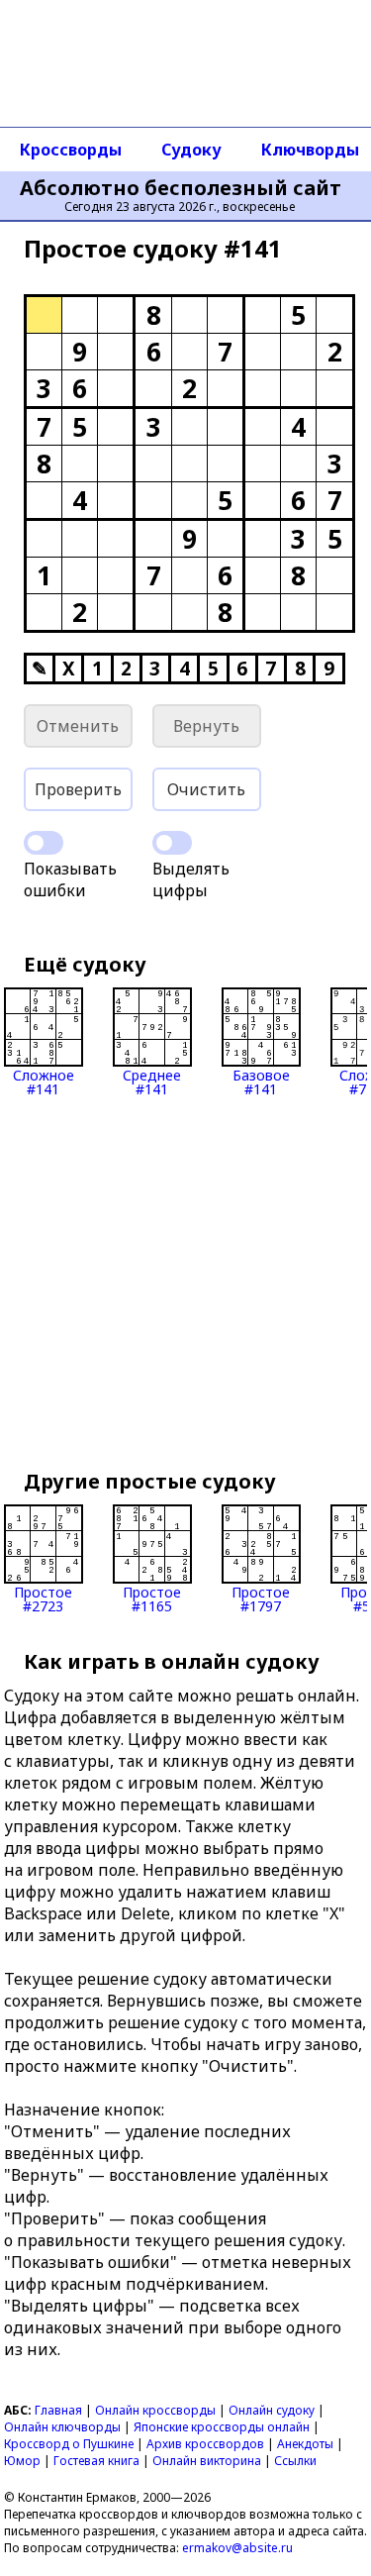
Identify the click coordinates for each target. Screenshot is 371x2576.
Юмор (22, 2461)
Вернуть (206, 726)
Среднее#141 (152, 1081)
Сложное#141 (44, 1081)
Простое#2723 (43, 1598)
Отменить (78, 726)
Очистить (206, 789)
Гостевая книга (96, 2461)
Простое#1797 (261, 1598)
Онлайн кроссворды (155, 2410)
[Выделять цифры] (172, 843)
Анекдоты (305, 2444)
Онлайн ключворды (62, 2427)
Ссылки (295, 2461)
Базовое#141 (261, 1081)
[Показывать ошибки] (44, 843)
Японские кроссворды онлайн (222, 2427)
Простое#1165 (152, 1598)
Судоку (191, 150)
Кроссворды (71, 150)
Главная (58, 2410)
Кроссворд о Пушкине (69, 2444)
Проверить (78, 789)
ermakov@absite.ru (237, 2548)
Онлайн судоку (272, 2410)
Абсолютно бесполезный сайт (181, 188)
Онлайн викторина (207, 2461)
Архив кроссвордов (205, 2444)
